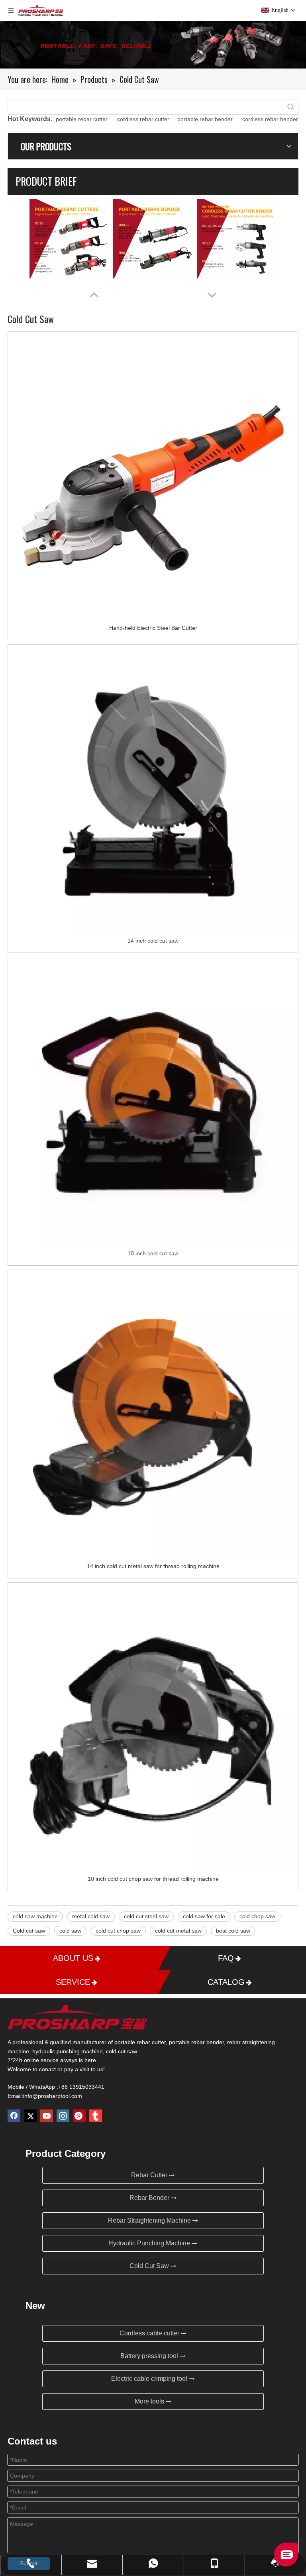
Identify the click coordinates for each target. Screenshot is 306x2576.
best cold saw (233, 1931)
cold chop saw (257, 1916)
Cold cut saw (29, 1931)
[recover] (286, 2564)
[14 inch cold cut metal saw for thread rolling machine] (153, 1415)
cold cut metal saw (178, 1931)
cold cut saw (121, 2051)
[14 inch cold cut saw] (153, 789)
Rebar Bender (150, 2198)
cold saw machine (35, 1916)
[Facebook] (14, 2116)
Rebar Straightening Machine (150, 2220)
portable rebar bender (205, 119)
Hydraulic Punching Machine (150, 2243)
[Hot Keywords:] (291, 107)
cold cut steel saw (146, 1916)
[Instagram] (63, 2116)
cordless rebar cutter (144, 119)
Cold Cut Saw (150, 2266)
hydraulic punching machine (68, 2051)
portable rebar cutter (82, 119)
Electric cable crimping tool (150, 2379)
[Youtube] (47, 2116)
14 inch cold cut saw (153, 941)
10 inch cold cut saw (153, 1253)
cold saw (70, 1931)
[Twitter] (30, 2116)
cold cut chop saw (118, 1931)
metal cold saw (91, 1916)
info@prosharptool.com (53, 2096)
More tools (150, 2401)
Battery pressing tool (150, 2356)
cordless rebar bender (270, 119)
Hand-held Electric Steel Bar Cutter (153, 628)
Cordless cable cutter (150, 2333)
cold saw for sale (204, 1916)
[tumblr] (96, 2116)
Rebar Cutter (150, 2175)
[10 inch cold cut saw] (153, 1102)
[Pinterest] (79, 2116)
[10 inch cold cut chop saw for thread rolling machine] (153, 1727)
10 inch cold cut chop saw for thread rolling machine (153, 1879)
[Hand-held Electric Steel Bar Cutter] (153, 476)
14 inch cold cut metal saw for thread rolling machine (153, 1566)
